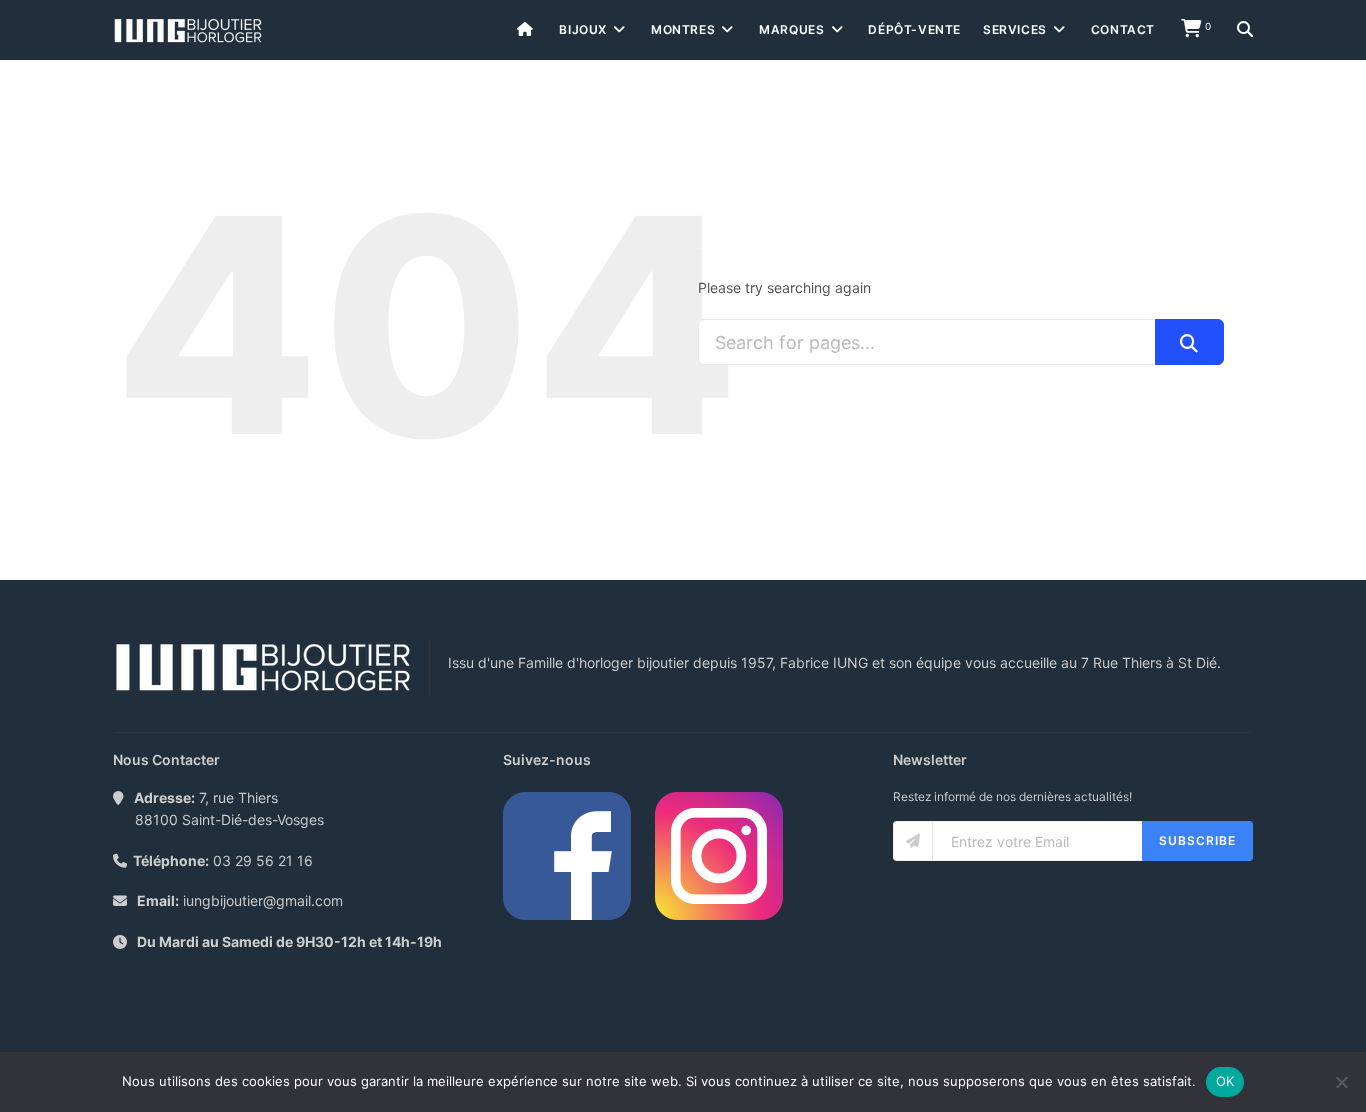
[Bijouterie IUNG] (188, 30)
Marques (791, 29)
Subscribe (1197, 840)
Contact (1123, 29)
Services (1015, 29)
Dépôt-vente (914, 29)
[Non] (1341, 1082)
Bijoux (583, 29)
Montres (683, 29)
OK (1225, 1081)
